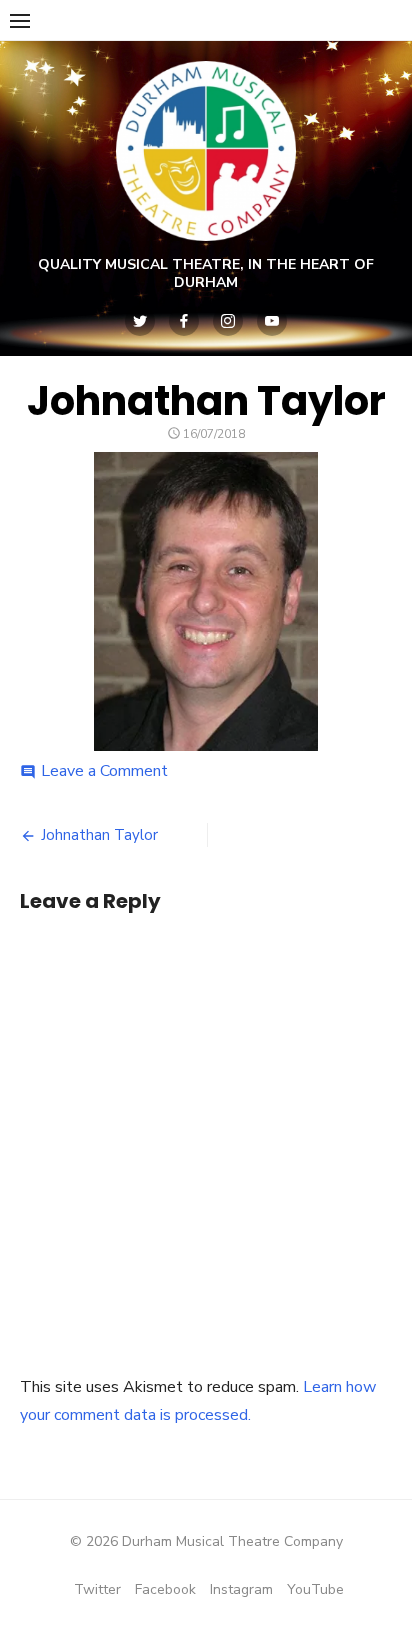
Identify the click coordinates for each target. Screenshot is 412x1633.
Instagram (241, 1589)
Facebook (165, 1589)
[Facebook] (184, 321)
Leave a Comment (104, 771)
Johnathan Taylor (99, 835)
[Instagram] (228, 321)
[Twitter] (140, 321)
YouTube (315, 1589)
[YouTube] (272, 321)
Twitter (97, 1589)
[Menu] (20, 20)
